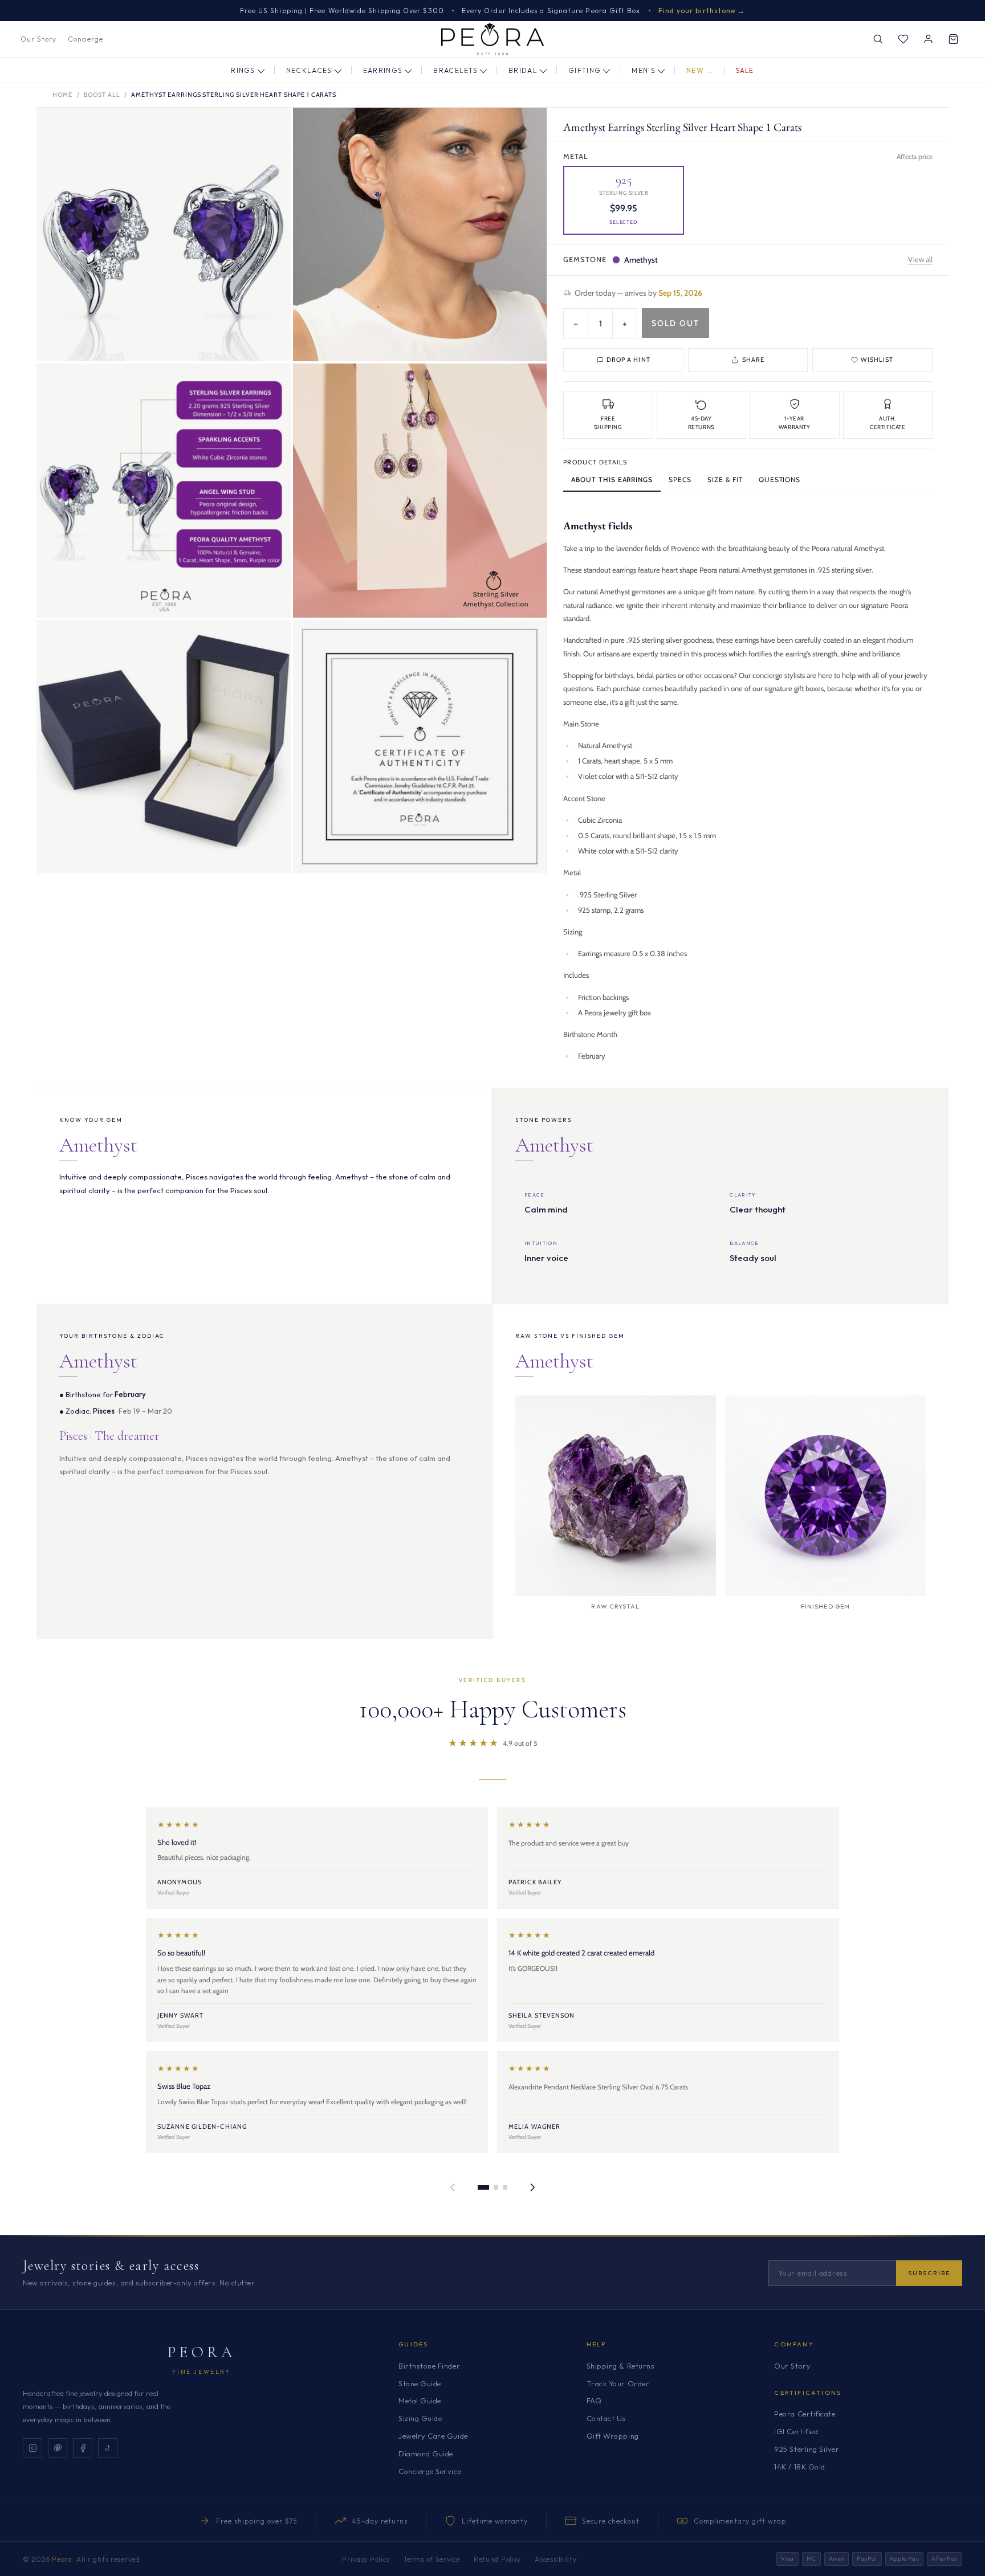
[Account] (928, 39)
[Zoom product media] (271, 128)
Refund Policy (497, 2559)
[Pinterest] (58, 2448)
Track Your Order (618, 2383)
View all (920, 259)
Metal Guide (420, 2401)
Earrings (383, 70)
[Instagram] (32, 2448)
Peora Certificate (805, 2414)
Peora (202, 2352)
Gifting (585, 70)
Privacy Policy (366, 2559)
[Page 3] (505, 2187)
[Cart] (953, 39)
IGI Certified (796, 2431)
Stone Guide (420, 2383)
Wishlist (877, 360)
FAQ (594, 2401)
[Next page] (532, 2187)
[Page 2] (496, 2187)
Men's (644, 70)
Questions (780, 479)
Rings (243, 70)
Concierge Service (430, 2471)
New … (699, 70)
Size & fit (725, 479)
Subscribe (929, 2273)
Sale (745, 70)
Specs (680, 479)
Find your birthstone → (702, 11)
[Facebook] (83, 2448)
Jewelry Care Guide (433, 2436)
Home (62, 95)
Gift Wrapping (613, 2436)
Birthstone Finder (429, 2366)
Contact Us (606, 2418)
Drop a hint (628, 360)
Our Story (38, 39)
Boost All (102, 95)
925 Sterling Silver (807, 2449)
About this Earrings (612, 479)
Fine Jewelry (201, 2372)
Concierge (86, 39)
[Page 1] (483, 2187)
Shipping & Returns (620, 2366)
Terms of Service (432, 2559)
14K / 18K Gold (799, 2467)
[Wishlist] (903, 39)
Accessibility (555, 2559)
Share (754, 360)
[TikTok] (108, 2448)
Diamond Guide (426, 2453)
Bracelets (455, 70)
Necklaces (309, 70)
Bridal (523, 70)
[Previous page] (453, 2187)
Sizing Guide (420, 2418)
